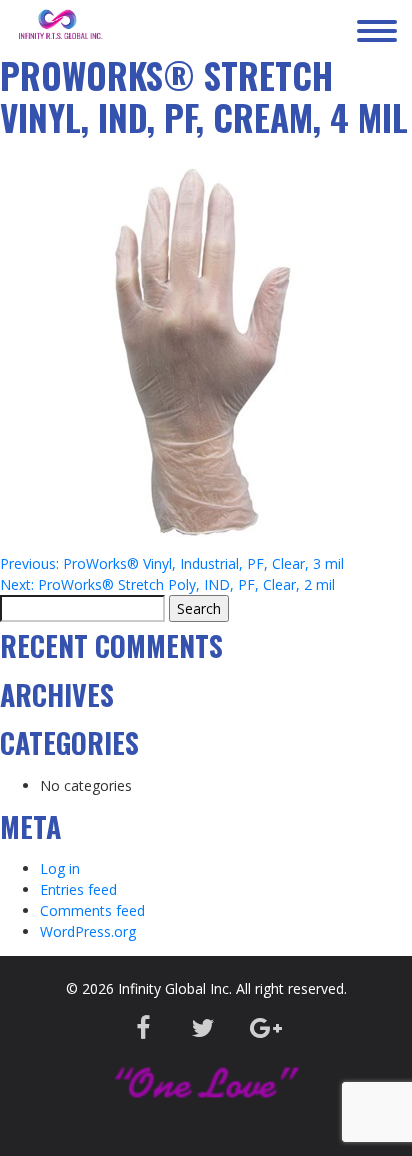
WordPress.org (88, 931)
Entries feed (78, 889)
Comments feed (92, 910)
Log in (60, 868)
